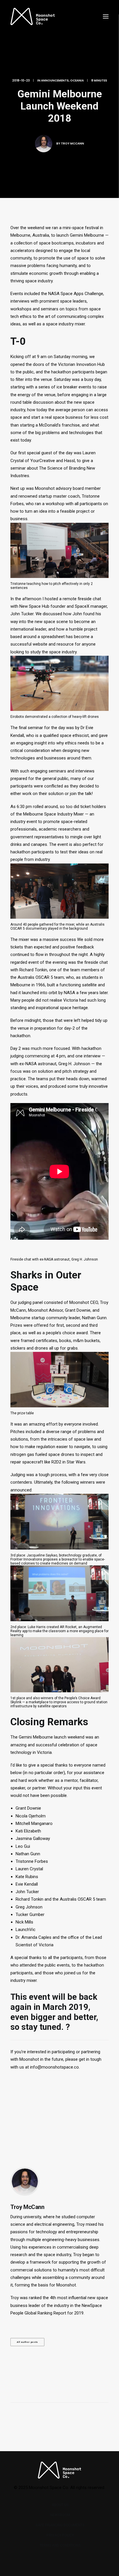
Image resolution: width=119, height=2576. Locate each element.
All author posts (27, 2342)
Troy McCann (72, 143)
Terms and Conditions (60, 2545)
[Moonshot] (33, 16)
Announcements (55, 80)
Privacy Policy (60, 2535)
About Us (60, 2505)
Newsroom (60, 2515)
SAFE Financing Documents (60, 2525)
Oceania (77, 80)
